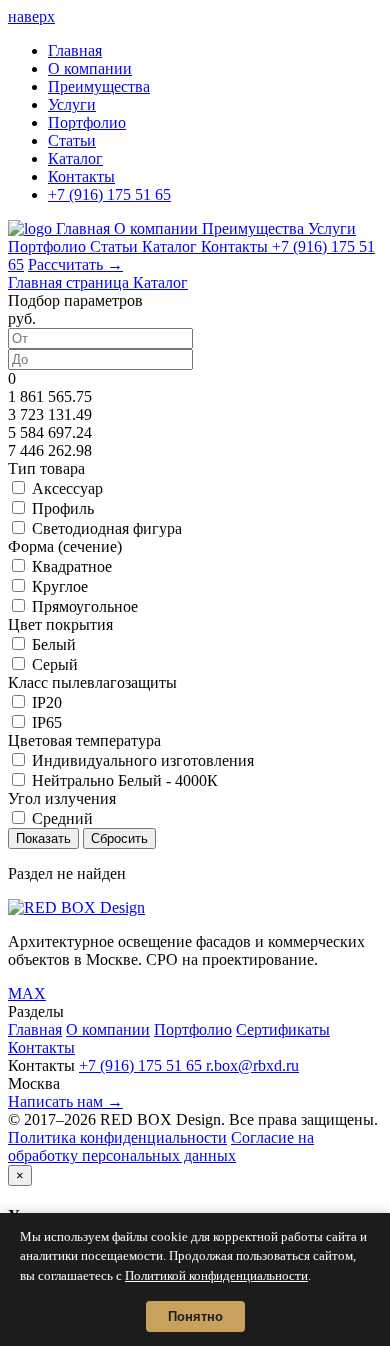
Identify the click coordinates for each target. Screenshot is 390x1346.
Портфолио (87, 122)
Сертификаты (283, 1029)
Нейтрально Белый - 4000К (125, 780)
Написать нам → (65, 1101)
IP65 (47, 722)
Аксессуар (67, 488)
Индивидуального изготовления (143, 760)
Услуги (72, 104)
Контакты (81, 176)
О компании (90, 68)
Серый (55, 664)
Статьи (72, 140)
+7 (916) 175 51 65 (109, 194)
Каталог (75, 158)
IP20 (47, 702)
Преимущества (99, 86)
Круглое (60, 586)
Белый (54, 644)
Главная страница (70, 282)
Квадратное (72, 566)
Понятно (195, 1316)
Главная (75, 50)
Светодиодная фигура (107, 528)
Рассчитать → (75, 264)
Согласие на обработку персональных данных (161, 1146)
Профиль (63, 508)
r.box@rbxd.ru (252, 1065)
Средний (62, 818)
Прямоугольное (85, 606)
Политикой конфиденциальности (216, 1275)
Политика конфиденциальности (117, 1137)
